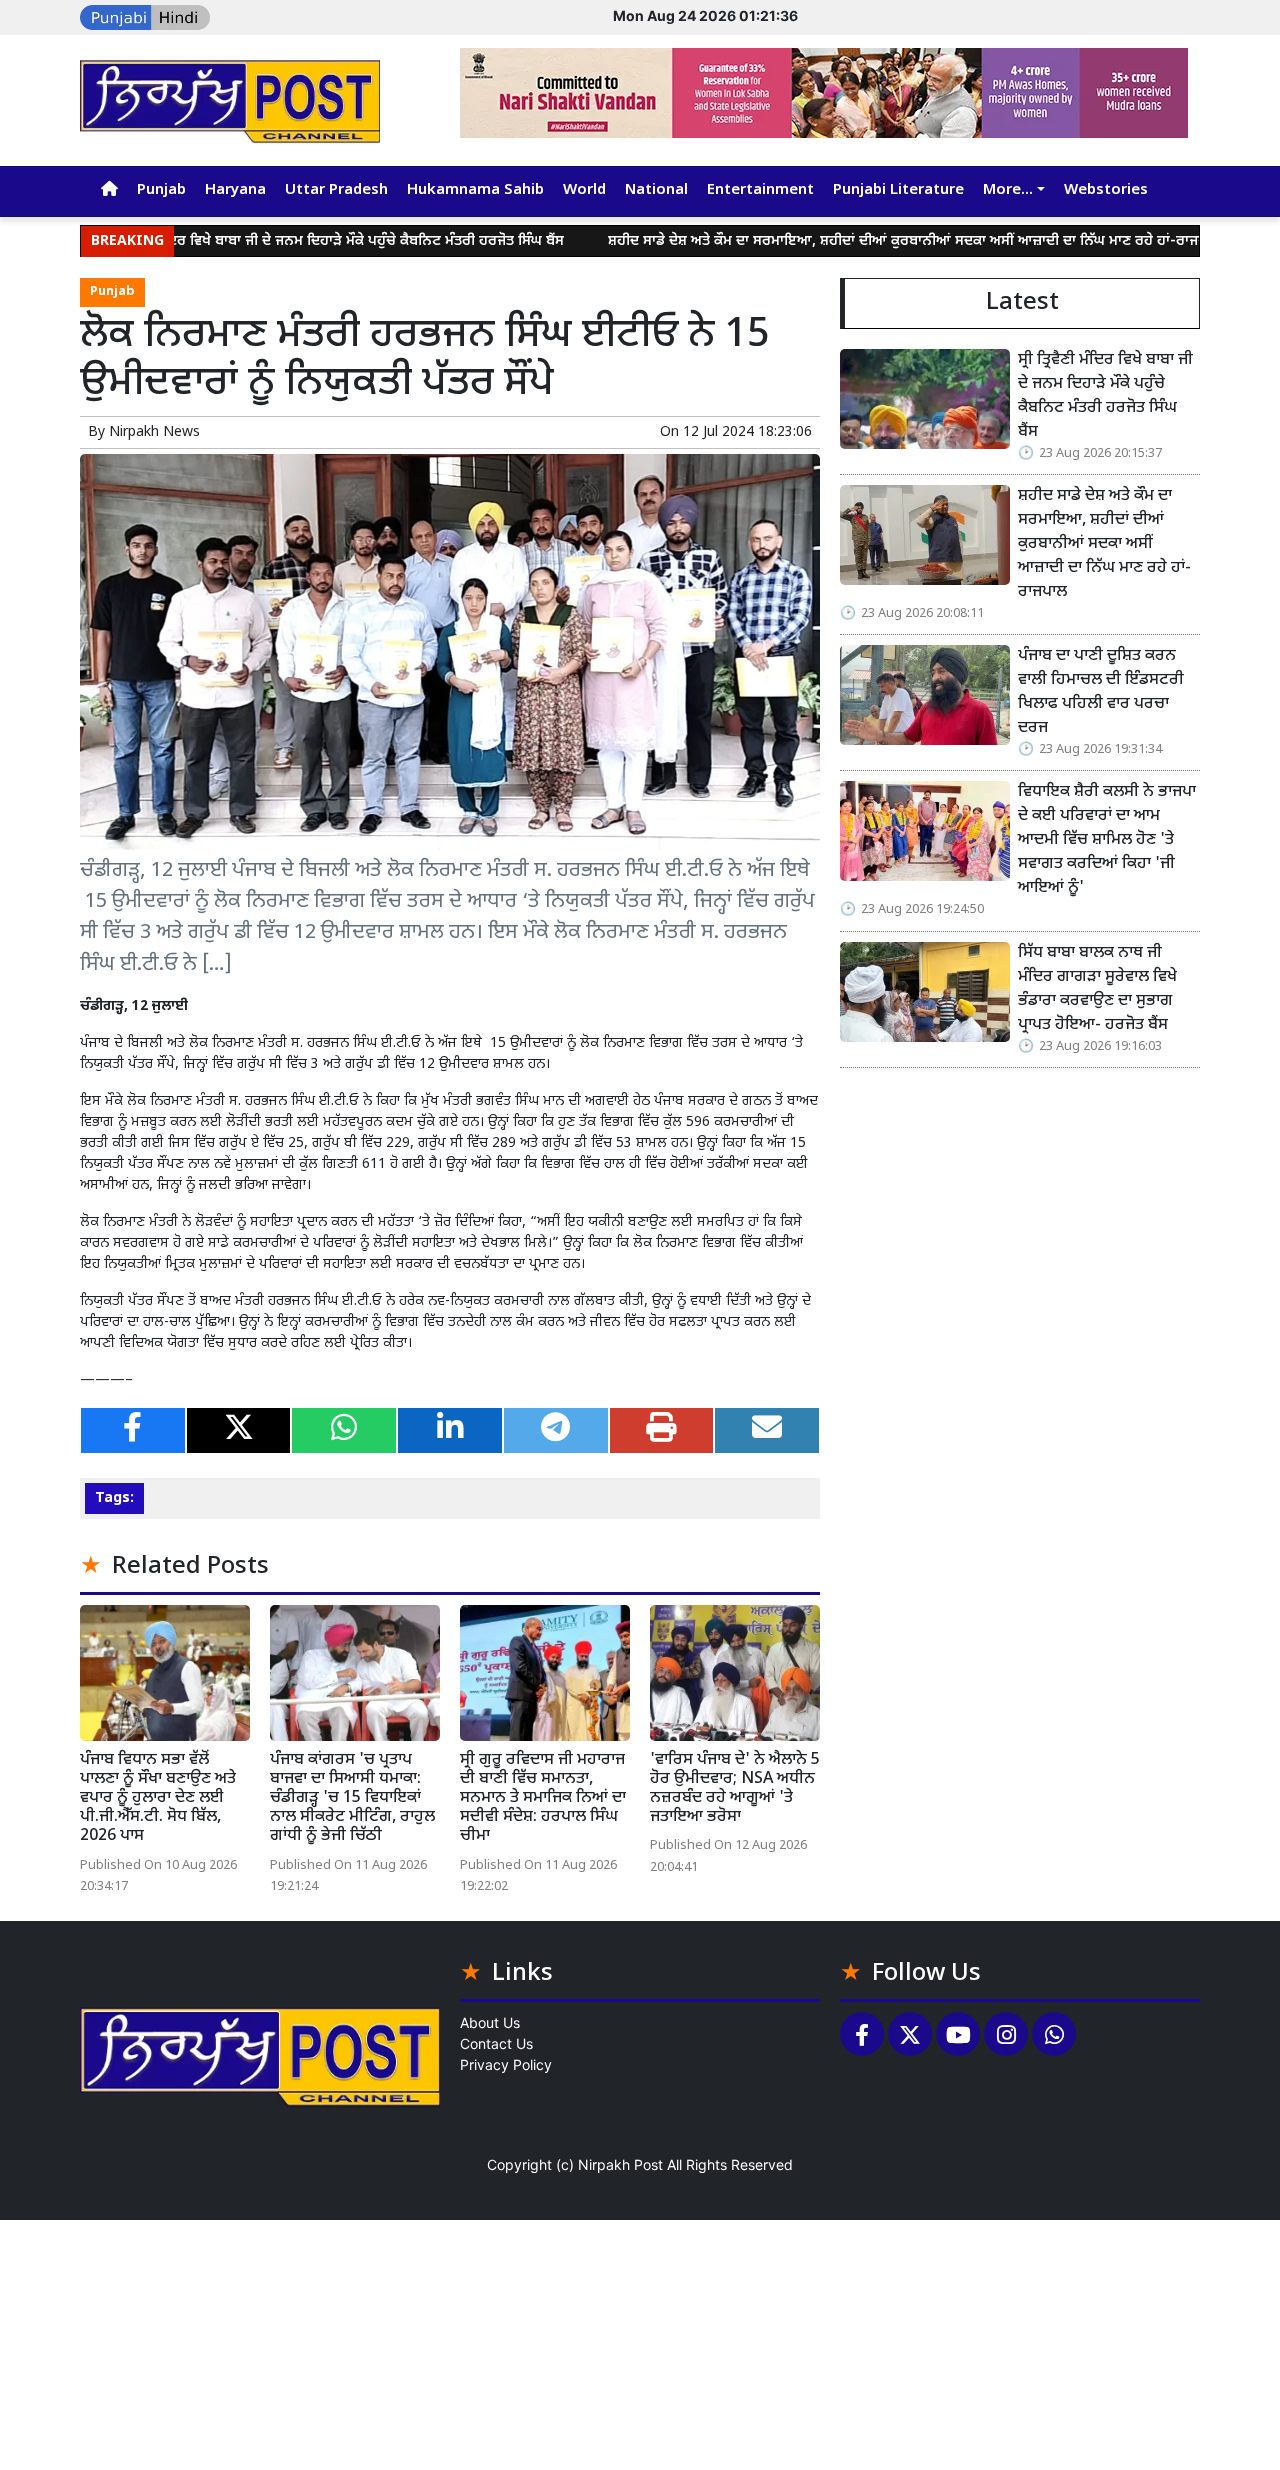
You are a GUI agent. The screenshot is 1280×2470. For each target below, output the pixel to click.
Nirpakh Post (620, 2164)
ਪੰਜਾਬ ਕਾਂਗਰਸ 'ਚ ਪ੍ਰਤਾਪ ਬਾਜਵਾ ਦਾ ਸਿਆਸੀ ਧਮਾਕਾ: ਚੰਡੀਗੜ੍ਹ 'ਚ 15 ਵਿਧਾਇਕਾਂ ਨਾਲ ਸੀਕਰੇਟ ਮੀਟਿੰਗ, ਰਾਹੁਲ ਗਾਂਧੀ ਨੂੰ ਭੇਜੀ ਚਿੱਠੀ (352, 1799)
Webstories (1106, 190)
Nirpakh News (154, 432)
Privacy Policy (506, 2064)
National (656, 190)
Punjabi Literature (898, 190)
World (584, 190)
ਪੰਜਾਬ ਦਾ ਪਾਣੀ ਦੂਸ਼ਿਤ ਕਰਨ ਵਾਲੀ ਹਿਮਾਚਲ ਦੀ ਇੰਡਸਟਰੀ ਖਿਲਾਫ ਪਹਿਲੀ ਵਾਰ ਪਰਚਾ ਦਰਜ (1101, 692)
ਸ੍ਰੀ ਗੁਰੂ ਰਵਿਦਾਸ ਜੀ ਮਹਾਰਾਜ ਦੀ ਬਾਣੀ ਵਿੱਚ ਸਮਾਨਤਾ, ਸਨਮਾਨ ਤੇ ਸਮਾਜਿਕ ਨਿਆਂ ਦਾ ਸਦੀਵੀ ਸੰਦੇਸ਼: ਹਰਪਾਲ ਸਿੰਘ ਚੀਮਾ (543, 1799)
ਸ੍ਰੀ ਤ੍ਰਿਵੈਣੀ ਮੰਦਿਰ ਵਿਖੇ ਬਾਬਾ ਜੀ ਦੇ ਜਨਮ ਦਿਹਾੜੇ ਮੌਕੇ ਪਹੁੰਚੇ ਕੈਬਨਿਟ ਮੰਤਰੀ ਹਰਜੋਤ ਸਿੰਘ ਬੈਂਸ (262, 241)
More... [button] (1008, 190)
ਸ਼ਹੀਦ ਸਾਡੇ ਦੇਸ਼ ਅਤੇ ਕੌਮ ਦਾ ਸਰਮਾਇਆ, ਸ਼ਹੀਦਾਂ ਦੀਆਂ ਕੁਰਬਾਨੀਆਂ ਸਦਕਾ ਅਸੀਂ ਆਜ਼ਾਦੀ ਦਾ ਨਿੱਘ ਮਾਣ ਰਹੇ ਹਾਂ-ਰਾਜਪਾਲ (844, 241)
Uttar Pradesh (336, 190)
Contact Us (496, 2043)
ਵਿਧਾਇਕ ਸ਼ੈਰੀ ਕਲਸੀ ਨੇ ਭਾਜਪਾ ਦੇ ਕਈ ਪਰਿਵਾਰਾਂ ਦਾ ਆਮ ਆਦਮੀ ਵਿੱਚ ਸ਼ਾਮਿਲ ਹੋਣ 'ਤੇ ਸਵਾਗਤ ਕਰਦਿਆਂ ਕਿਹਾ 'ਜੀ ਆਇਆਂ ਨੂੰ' (1107, 840)
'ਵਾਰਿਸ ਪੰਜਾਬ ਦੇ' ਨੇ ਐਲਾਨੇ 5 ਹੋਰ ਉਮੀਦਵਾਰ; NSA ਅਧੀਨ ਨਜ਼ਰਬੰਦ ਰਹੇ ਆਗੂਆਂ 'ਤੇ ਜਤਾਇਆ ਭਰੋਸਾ (735, 1789)
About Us (490, 2022)
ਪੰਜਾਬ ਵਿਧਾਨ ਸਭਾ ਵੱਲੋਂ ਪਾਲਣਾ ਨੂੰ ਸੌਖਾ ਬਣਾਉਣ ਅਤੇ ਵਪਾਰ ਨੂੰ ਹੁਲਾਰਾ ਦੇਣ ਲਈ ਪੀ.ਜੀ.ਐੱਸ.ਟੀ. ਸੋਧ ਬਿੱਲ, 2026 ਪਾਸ (158, 1799)
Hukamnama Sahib (475, 190)
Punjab (161, 190)
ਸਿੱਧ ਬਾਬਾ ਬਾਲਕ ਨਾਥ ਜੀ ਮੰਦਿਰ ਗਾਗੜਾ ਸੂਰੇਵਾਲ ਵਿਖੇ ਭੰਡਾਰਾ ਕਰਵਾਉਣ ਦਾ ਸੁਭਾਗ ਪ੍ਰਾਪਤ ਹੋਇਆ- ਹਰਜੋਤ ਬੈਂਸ (1097, 989)
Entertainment (760, 190)
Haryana (235, 190)
